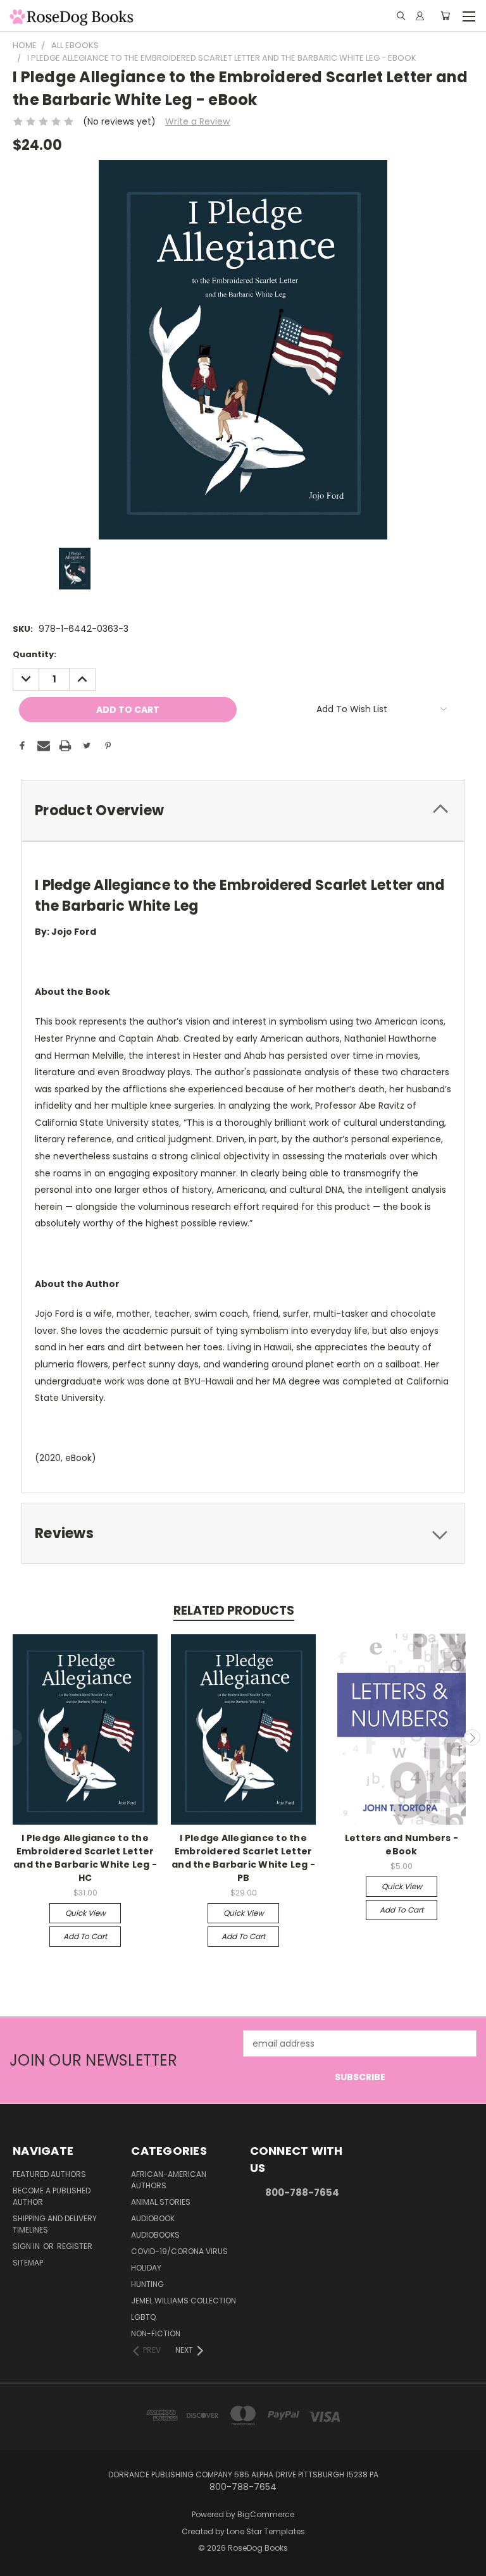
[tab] (243, 810)
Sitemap (28, 2263)
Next (472, 1737)
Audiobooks (155, 2235)
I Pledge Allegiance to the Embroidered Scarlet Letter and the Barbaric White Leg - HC (85, 1858)
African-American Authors (169, 2180)
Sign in (27, 2246)
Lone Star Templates (266, 2531)
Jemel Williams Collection (184, 2301)
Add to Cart (85, 1936)
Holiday (146, 2268)
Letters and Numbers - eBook (402, 1845)
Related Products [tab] (234, 1611)
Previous (15, 1737)
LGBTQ (143, 2317)
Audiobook (153, 2218)
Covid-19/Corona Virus (179, 2251)
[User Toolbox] (420, 16)
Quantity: (34, 654)
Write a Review (197, 121)
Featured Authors (49, 2174)
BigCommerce (266, 2514)
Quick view (85, 1913)
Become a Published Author (52, 2196)
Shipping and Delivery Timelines (55, 2224)
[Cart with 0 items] (445, 16)
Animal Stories (161, 2202)
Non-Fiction (156, 2333)
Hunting (147, 2284)
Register (75, 2246)
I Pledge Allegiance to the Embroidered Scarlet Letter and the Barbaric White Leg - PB (243, 1858)
